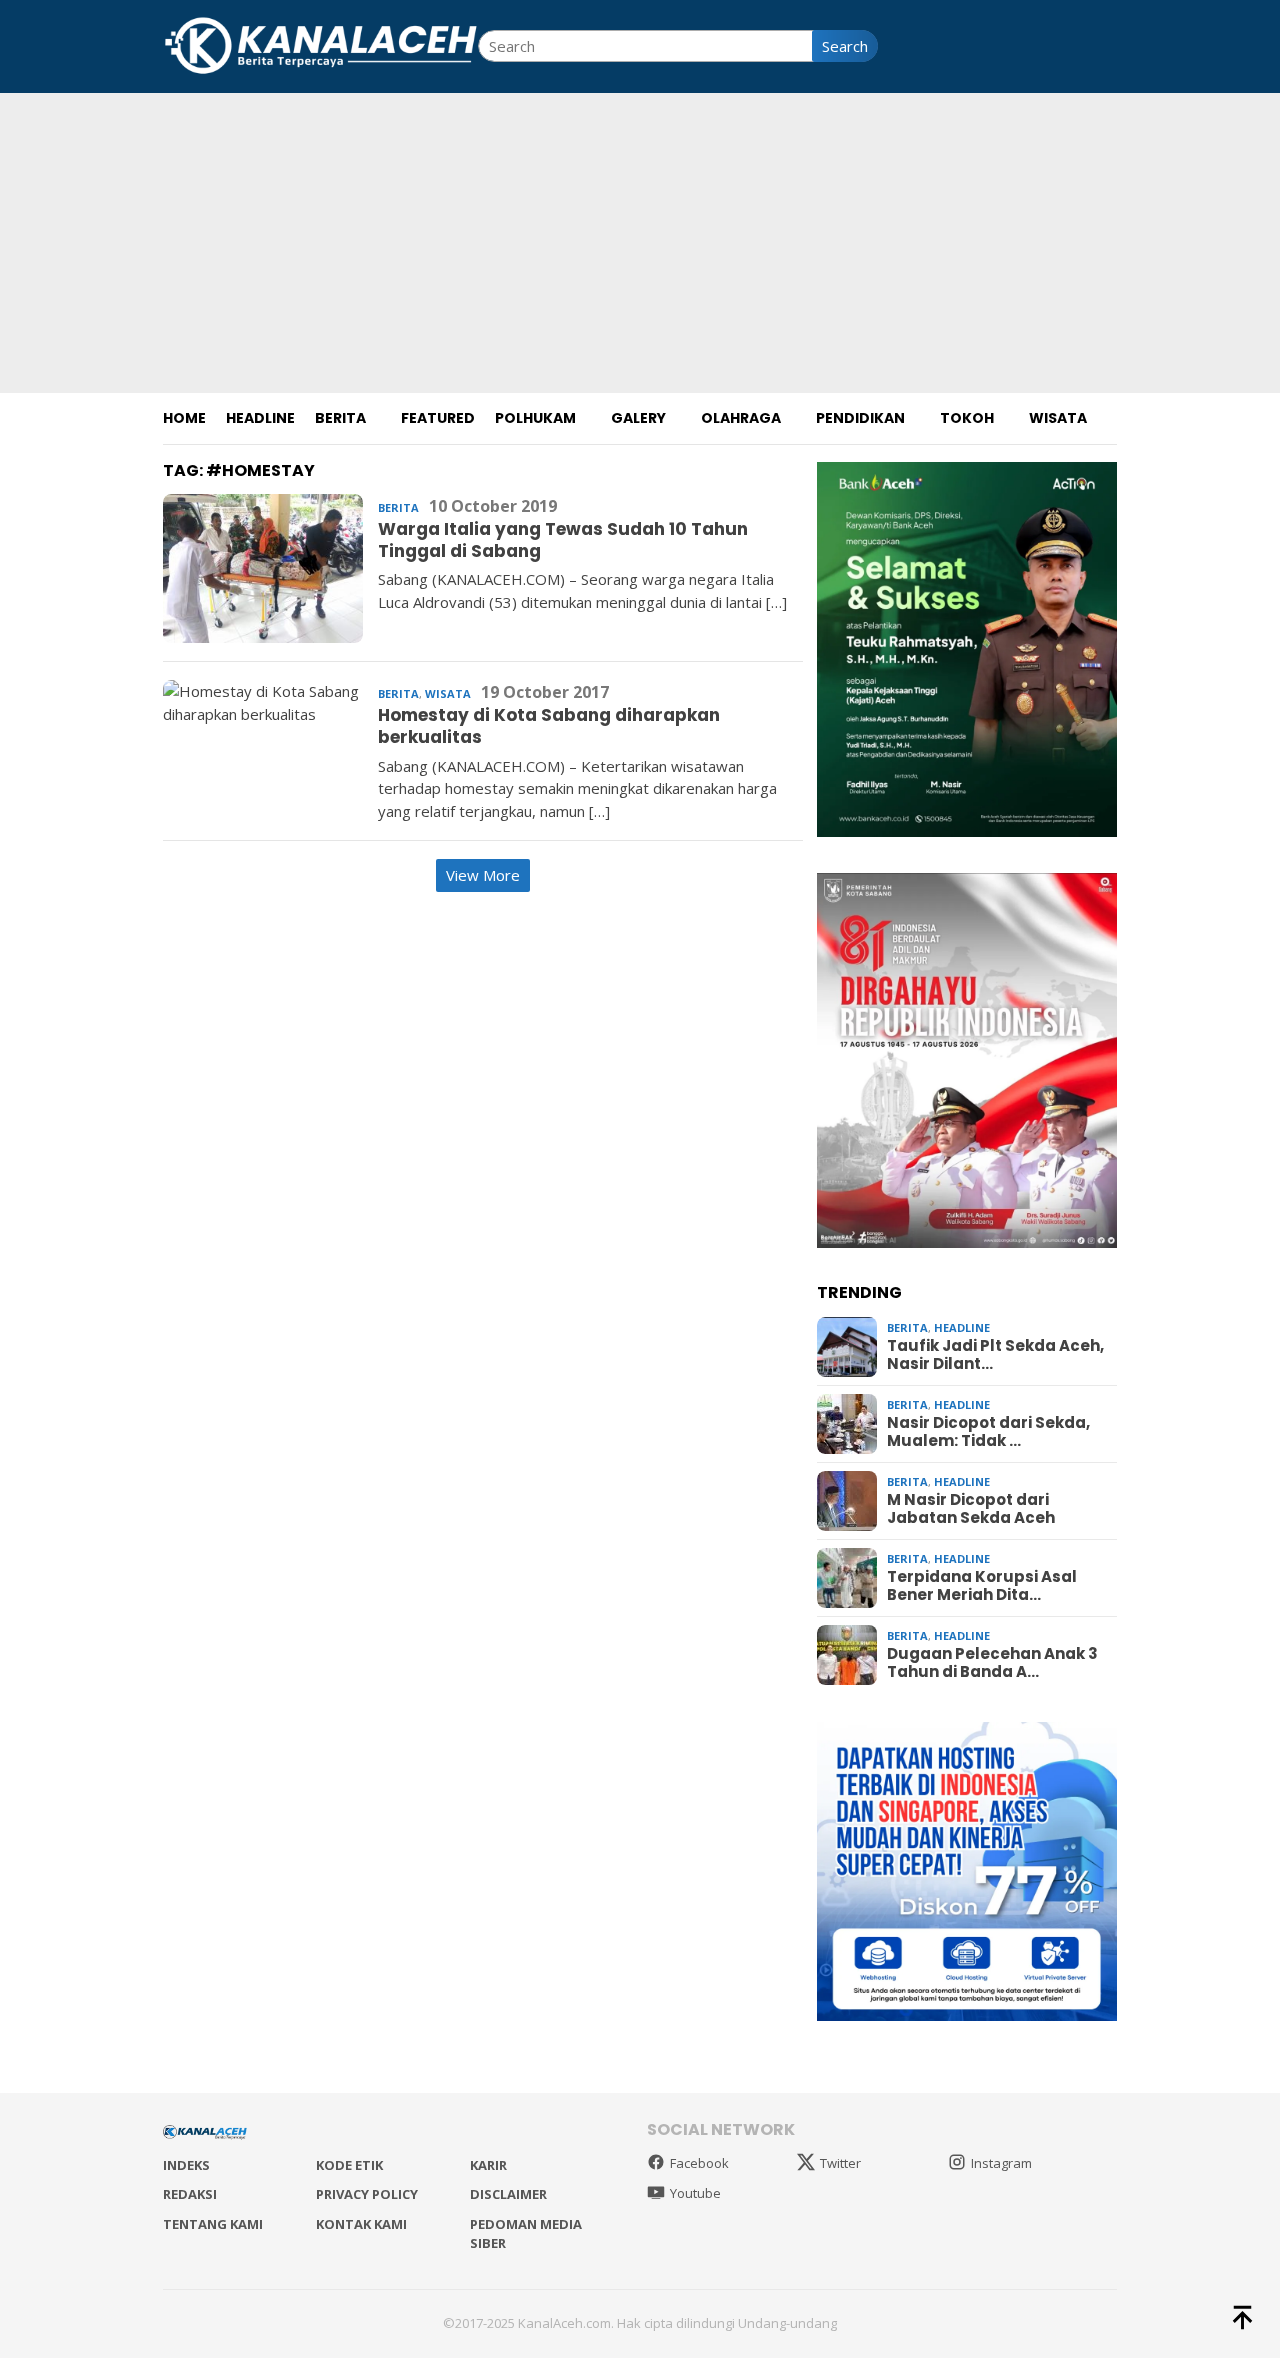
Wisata (448, 693)
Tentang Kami (213, 2224)
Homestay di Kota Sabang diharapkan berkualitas (549, 726)
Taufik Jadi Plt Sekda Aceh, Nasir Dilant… (995, 1355)
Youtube (695, 2193)
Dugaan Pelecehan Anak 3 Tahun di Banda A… (992, 1663)
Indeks (186, 2165)
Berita (398, 507)
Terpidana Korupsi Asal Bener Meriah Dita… (982, 1586)
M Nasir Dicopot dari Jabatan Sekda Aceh (971, 1509)
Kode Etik (349, 2165)
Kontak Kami (361, 2224)
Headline (962, 1327)
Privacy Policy (367, 2194)
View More (483, 875)
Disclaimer (508, 2194)
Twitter (840, 2163)
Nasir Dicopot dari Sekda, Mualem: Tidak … (988, 1432)
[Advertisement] (640, 243)
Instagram (1001, 2163)
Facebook (699, 2163)
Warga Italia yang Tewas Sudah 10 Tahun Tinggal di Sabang (563, 540)
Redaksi (190, 2194)
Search (845, 46)
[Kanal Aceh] (320, 44)
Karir (488, 2165)
